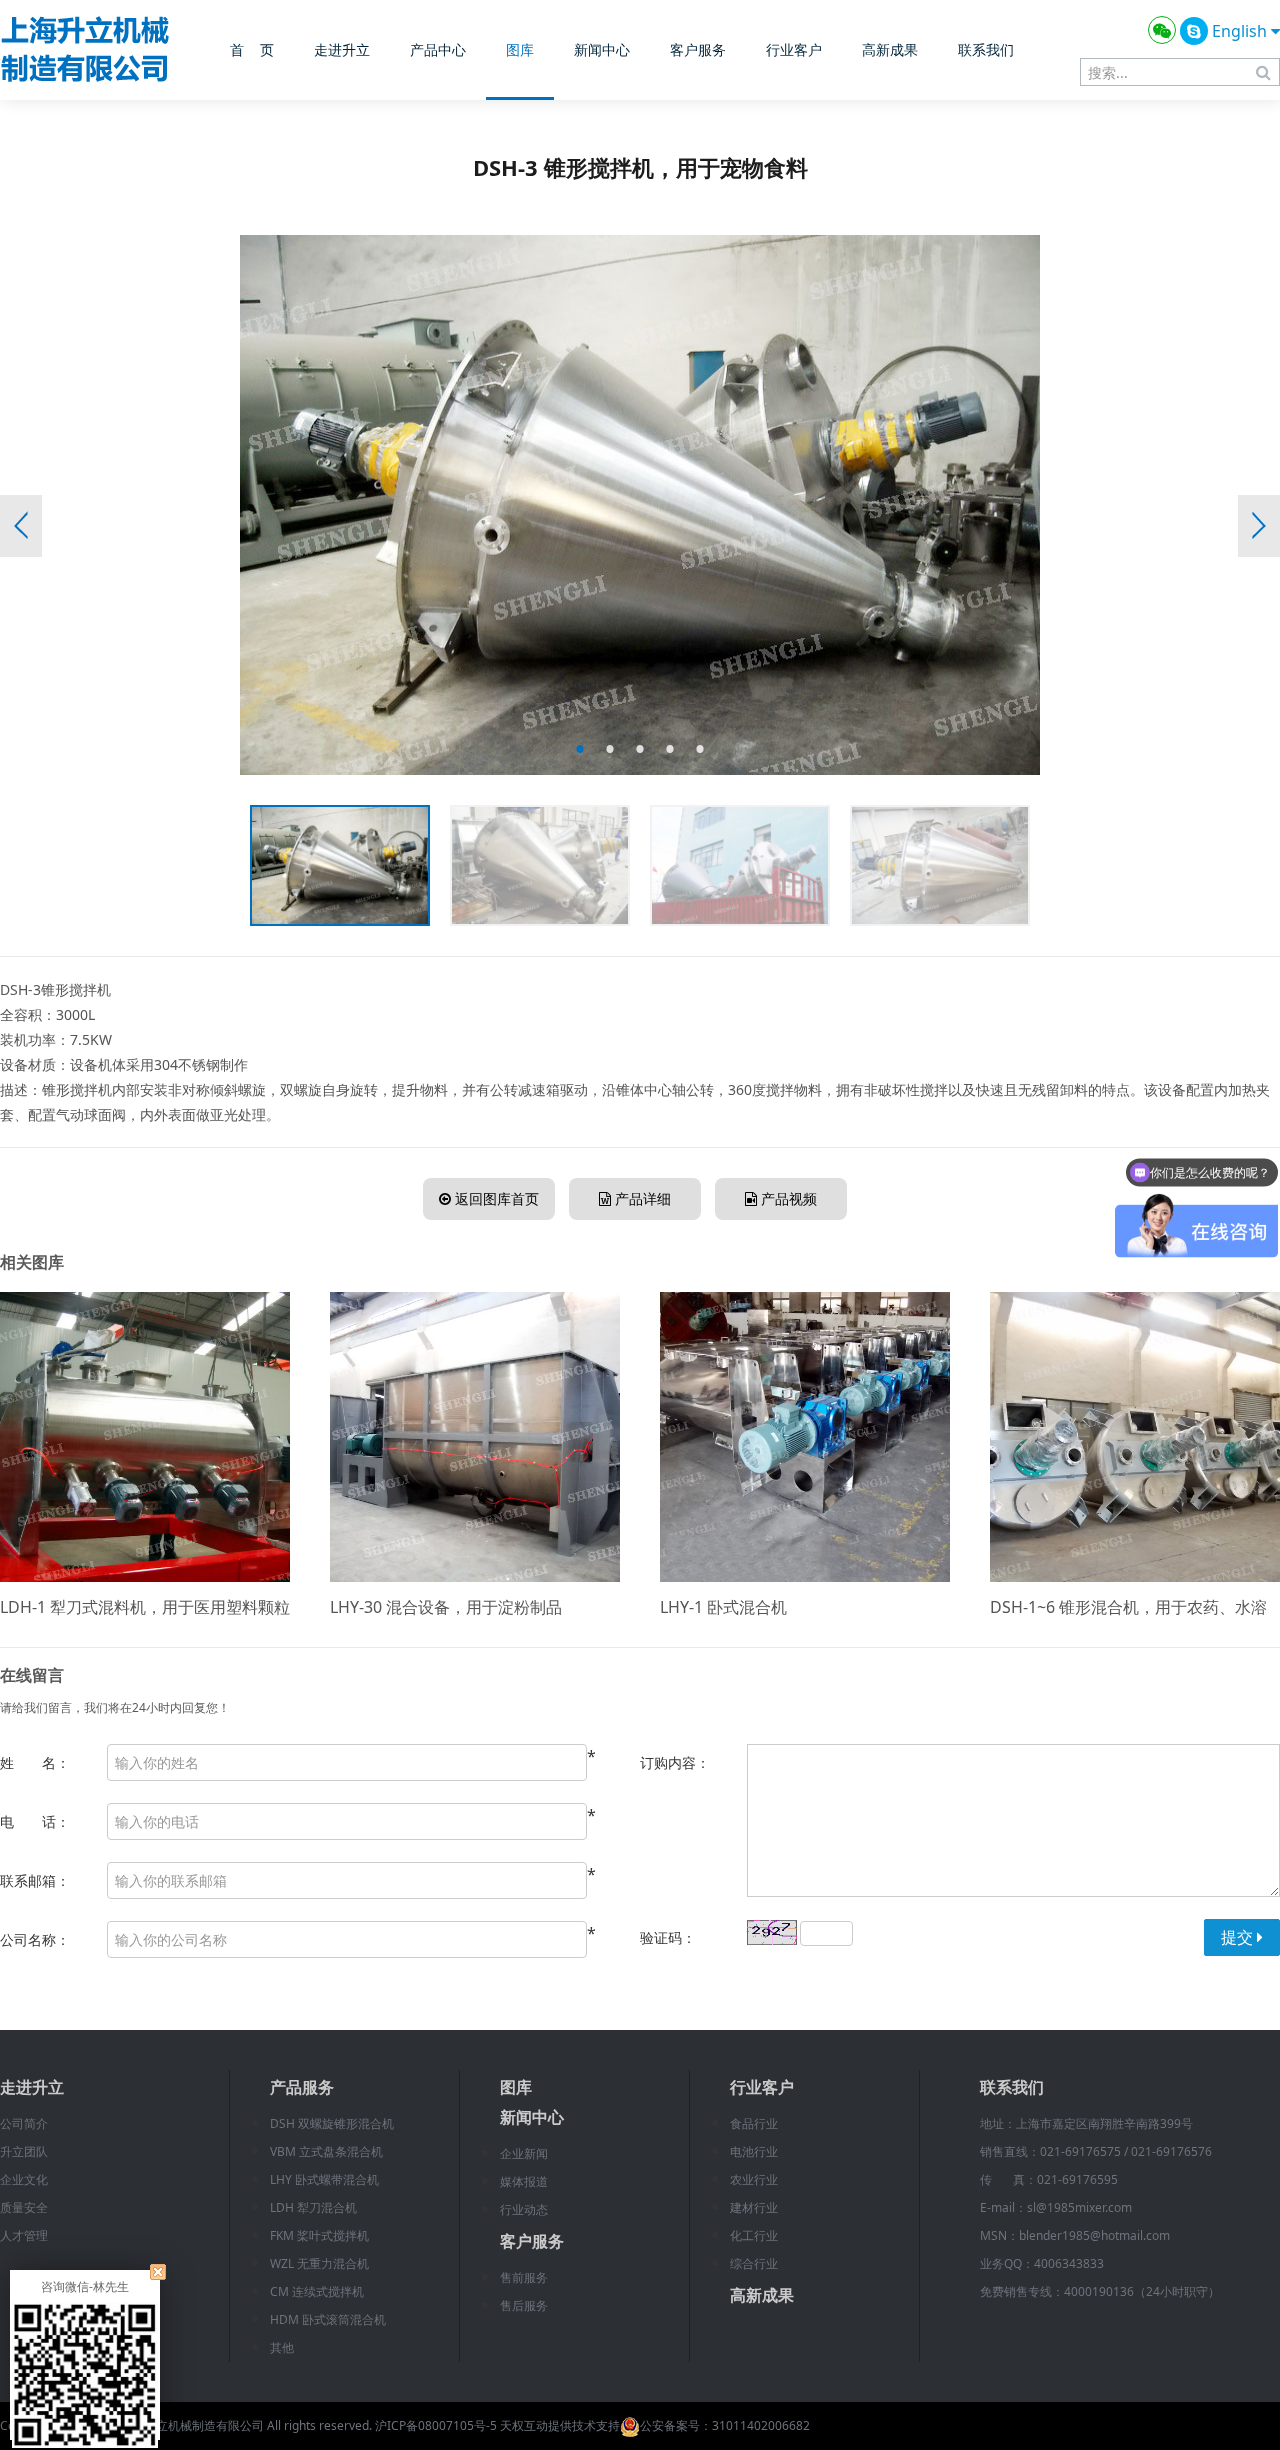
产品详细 (641, 1198)
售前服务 (524, 2277)
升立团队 (24, 2151)
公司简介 (24, 2123)
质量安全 (24, 2207)
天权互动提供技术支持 (560, 2425)
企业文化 (24, 2179)
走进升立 (342, 49)
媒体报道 (524, 2181)
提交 (1239, 1937)
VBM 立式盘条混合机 (326, 2151)
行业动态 (524, 2209)
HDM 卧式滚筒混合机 (328, 2319)
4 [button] (670, 749)
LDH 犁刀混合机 (313, 2207)
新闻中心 (602, 49)
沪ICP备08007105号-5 (436, 2425)
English (1241, 31)
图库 (520, 49)
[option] (640, 505)
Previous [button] (21, 526)
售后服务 (524, 2305)
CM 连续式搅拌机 (317, 2291)
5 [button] (700, 749)
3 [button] (640, 749)
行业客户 (794, 49)
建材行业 (754, 2207)
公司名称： (35, 1939)
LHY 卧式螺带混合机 (324, 2179)
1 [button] (580, 749)
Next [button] (1259, 526)
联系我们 (986, 49)
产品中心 (438, 49)
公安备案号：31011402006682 (725, 2425)
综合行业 (754, 2263)
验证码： (668, 1937)
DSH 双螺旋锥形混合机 (332, 2123)
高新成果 (890, 49)
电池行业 (754, 2151)
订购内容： (675, 1762)
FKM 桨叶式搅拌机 (319, 2235)
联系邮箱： (35, 1880)
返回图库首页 (495, 1198)
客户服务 (698, 49)
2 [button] (610, 749)
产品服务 (302, 2087)
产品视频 (787, 1198)
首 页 (252, 49)
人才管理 (24, 2235)
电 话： (35, 1821)
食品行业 (754, 2123)
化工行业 (754, 2235)
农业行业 (754, 2179)
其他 (282, 2347)
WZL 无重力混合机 (319, 2263)
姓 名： (35, 1762)
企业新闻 (524, 2153)
